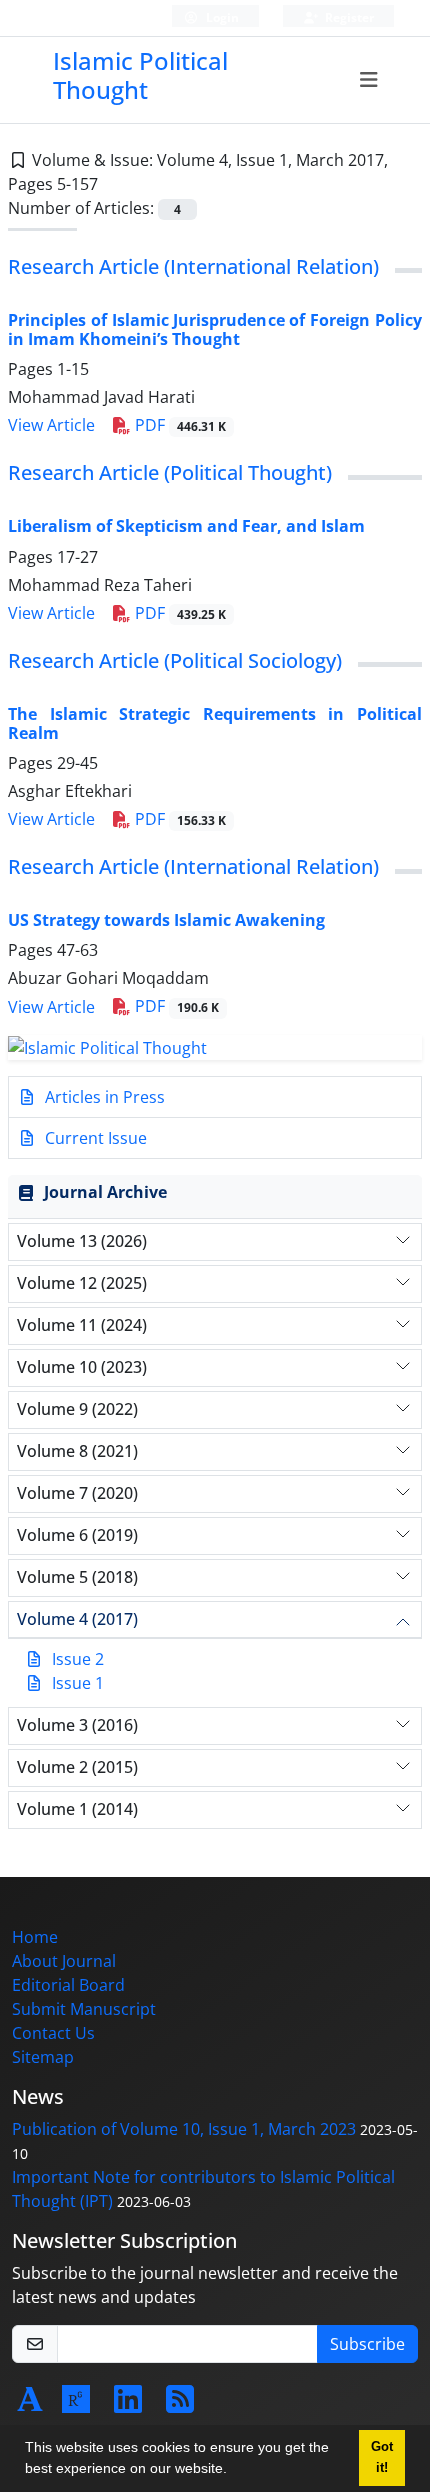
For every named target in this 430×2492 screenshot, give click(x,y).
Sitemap (43, 2057)
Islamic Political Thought (140, 75)
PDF (178, 425)
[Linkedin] (128, 2405)
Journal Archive (105, 1192)
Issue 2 (78, 1659)
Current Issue (94, 1138)
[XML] (114, 184)
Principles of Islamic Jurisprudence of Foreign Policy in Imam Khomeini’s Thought (215, 329)
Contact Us (53, 2033)
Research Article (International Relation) (193, 266)
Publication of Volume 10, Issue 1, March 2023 (184, 2129)
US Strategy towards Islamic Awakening (166, 920)
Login (221, 17)
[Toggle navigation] (368, 80)
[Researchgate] (76, 2405)
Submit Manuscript (84, 2009)
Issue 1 (78, 1683)
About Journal (64, 1961)
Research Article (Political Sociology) (175, 660)
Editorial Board (68, 1985)
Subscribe (367, 2344)
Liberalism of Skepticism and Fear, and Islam (186, 526)
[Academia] (30, 2405)
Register (348, 17)
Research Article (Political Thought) (170, 472)
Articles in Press (103, 1097)
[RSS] (180, 2405)
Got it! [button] (382, 2457)
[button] (234, 2471)
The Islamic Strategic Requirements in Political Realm (215, 723)
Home (35, 1937)
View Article (51, 425)
